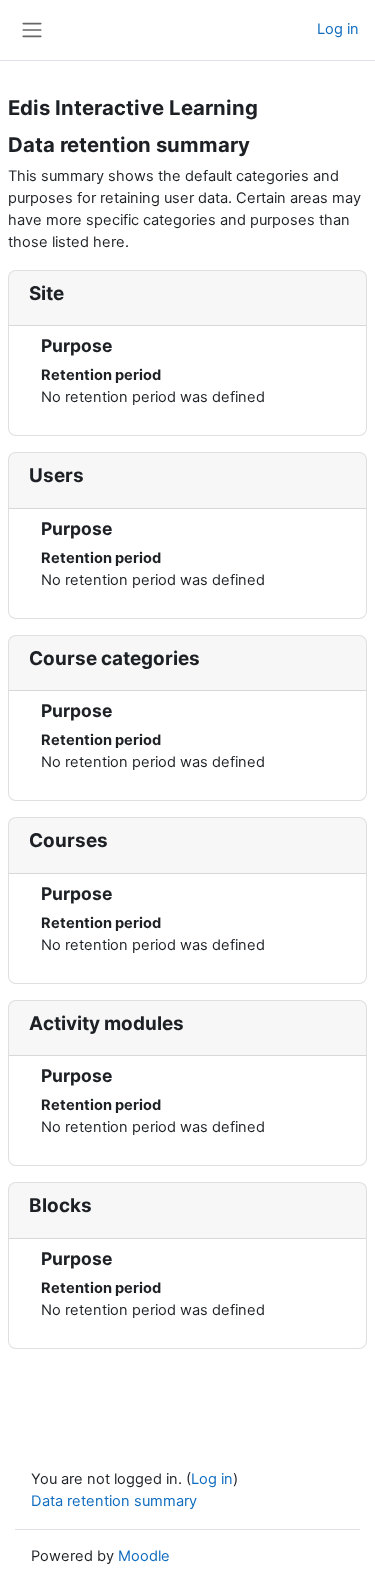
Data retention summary (114, 1501)
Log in (338, 29)
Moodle (144, 1556)
